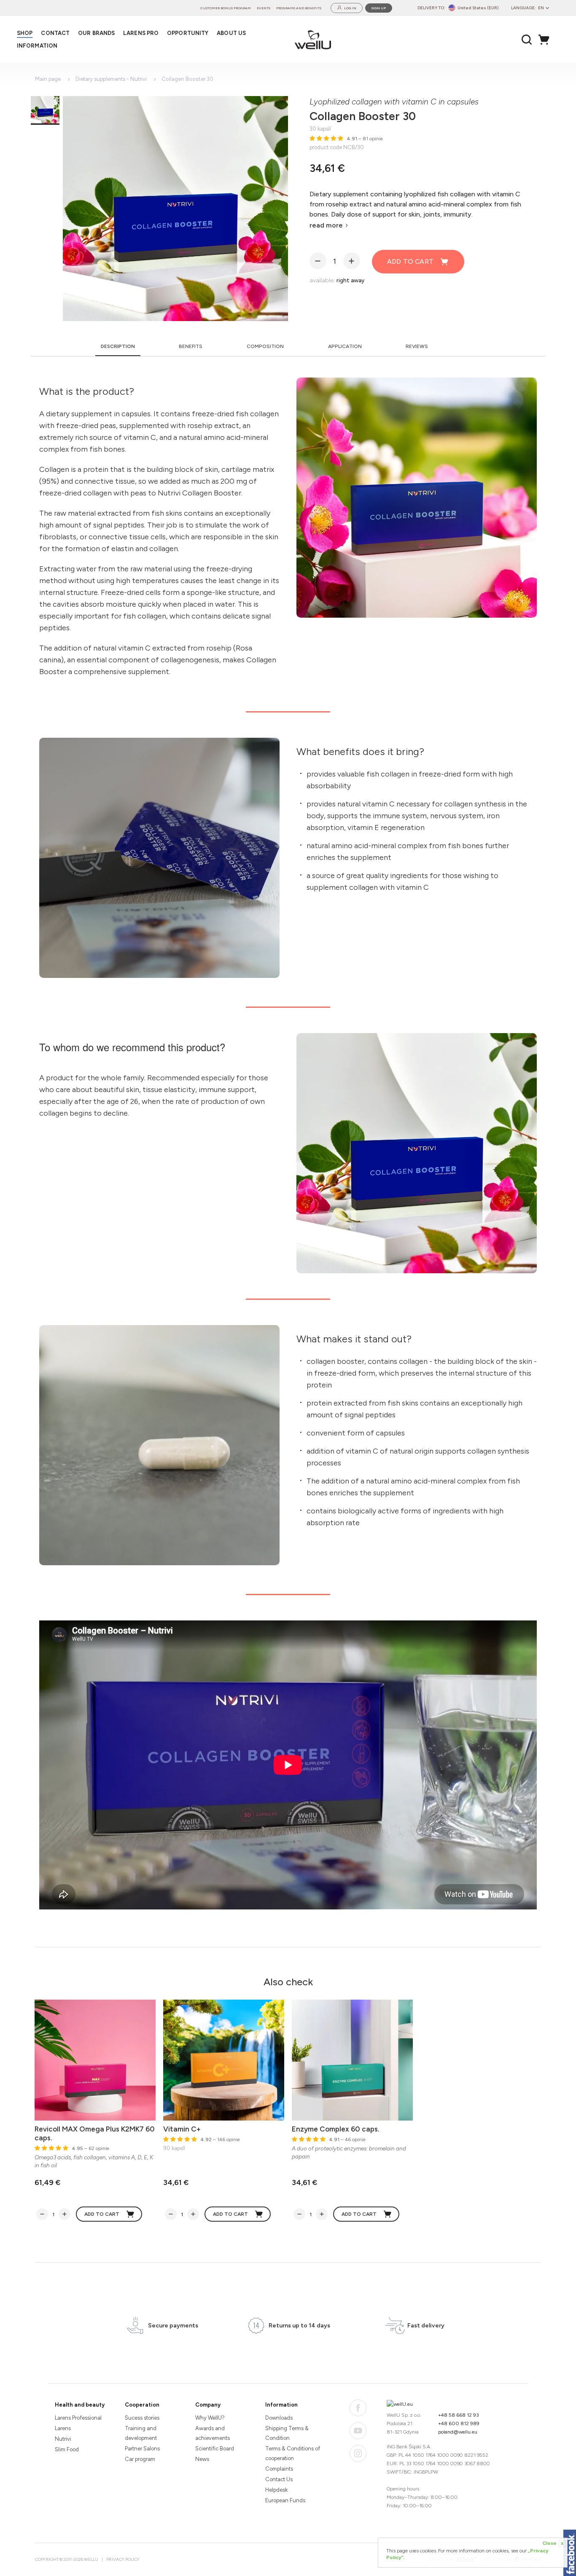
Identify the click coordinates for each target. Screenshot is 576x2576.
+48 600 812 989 (459, 2423)
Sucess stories (142, 2418)
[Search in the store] (527, 40)
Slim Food (67, 2449)
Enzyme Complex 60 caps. (336, 2129)
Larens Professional (78, 2418)
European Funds (285, 2500)
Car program (140, 2459)
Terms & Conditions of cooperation (293, 2453)
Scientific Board (215, 2449)
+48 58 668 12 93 (459, 2415)
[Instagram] (358, 2453)
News (202, 2459)
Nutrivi (63, 2439)
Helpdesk (276, 2490)
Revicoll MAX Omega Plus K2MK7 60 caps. (95, 2133)
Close (553, 2543)
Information (281, 2405)
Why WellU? (210, 2418)
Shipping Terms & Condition (287, 2433)
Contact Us (279, 2479)
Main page (48, 79)
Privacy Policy (123, 2559)
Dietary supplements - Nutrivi (111, 79)
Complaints (279, 2469)
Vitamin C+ (182, 2129)
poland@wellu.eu (458, 2432)
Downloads (279, 2418)
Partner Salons (142, 2449)
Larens (63, 2428)
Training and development (141, 2433)
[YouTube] (358, 2431)
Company (208, 2405)
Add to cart (410, 261)
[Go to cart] (546, 40)
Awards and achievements (213, 2433)
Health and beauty (80, 2405)
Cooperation (142, 2405)
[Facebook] (358, 2408)
